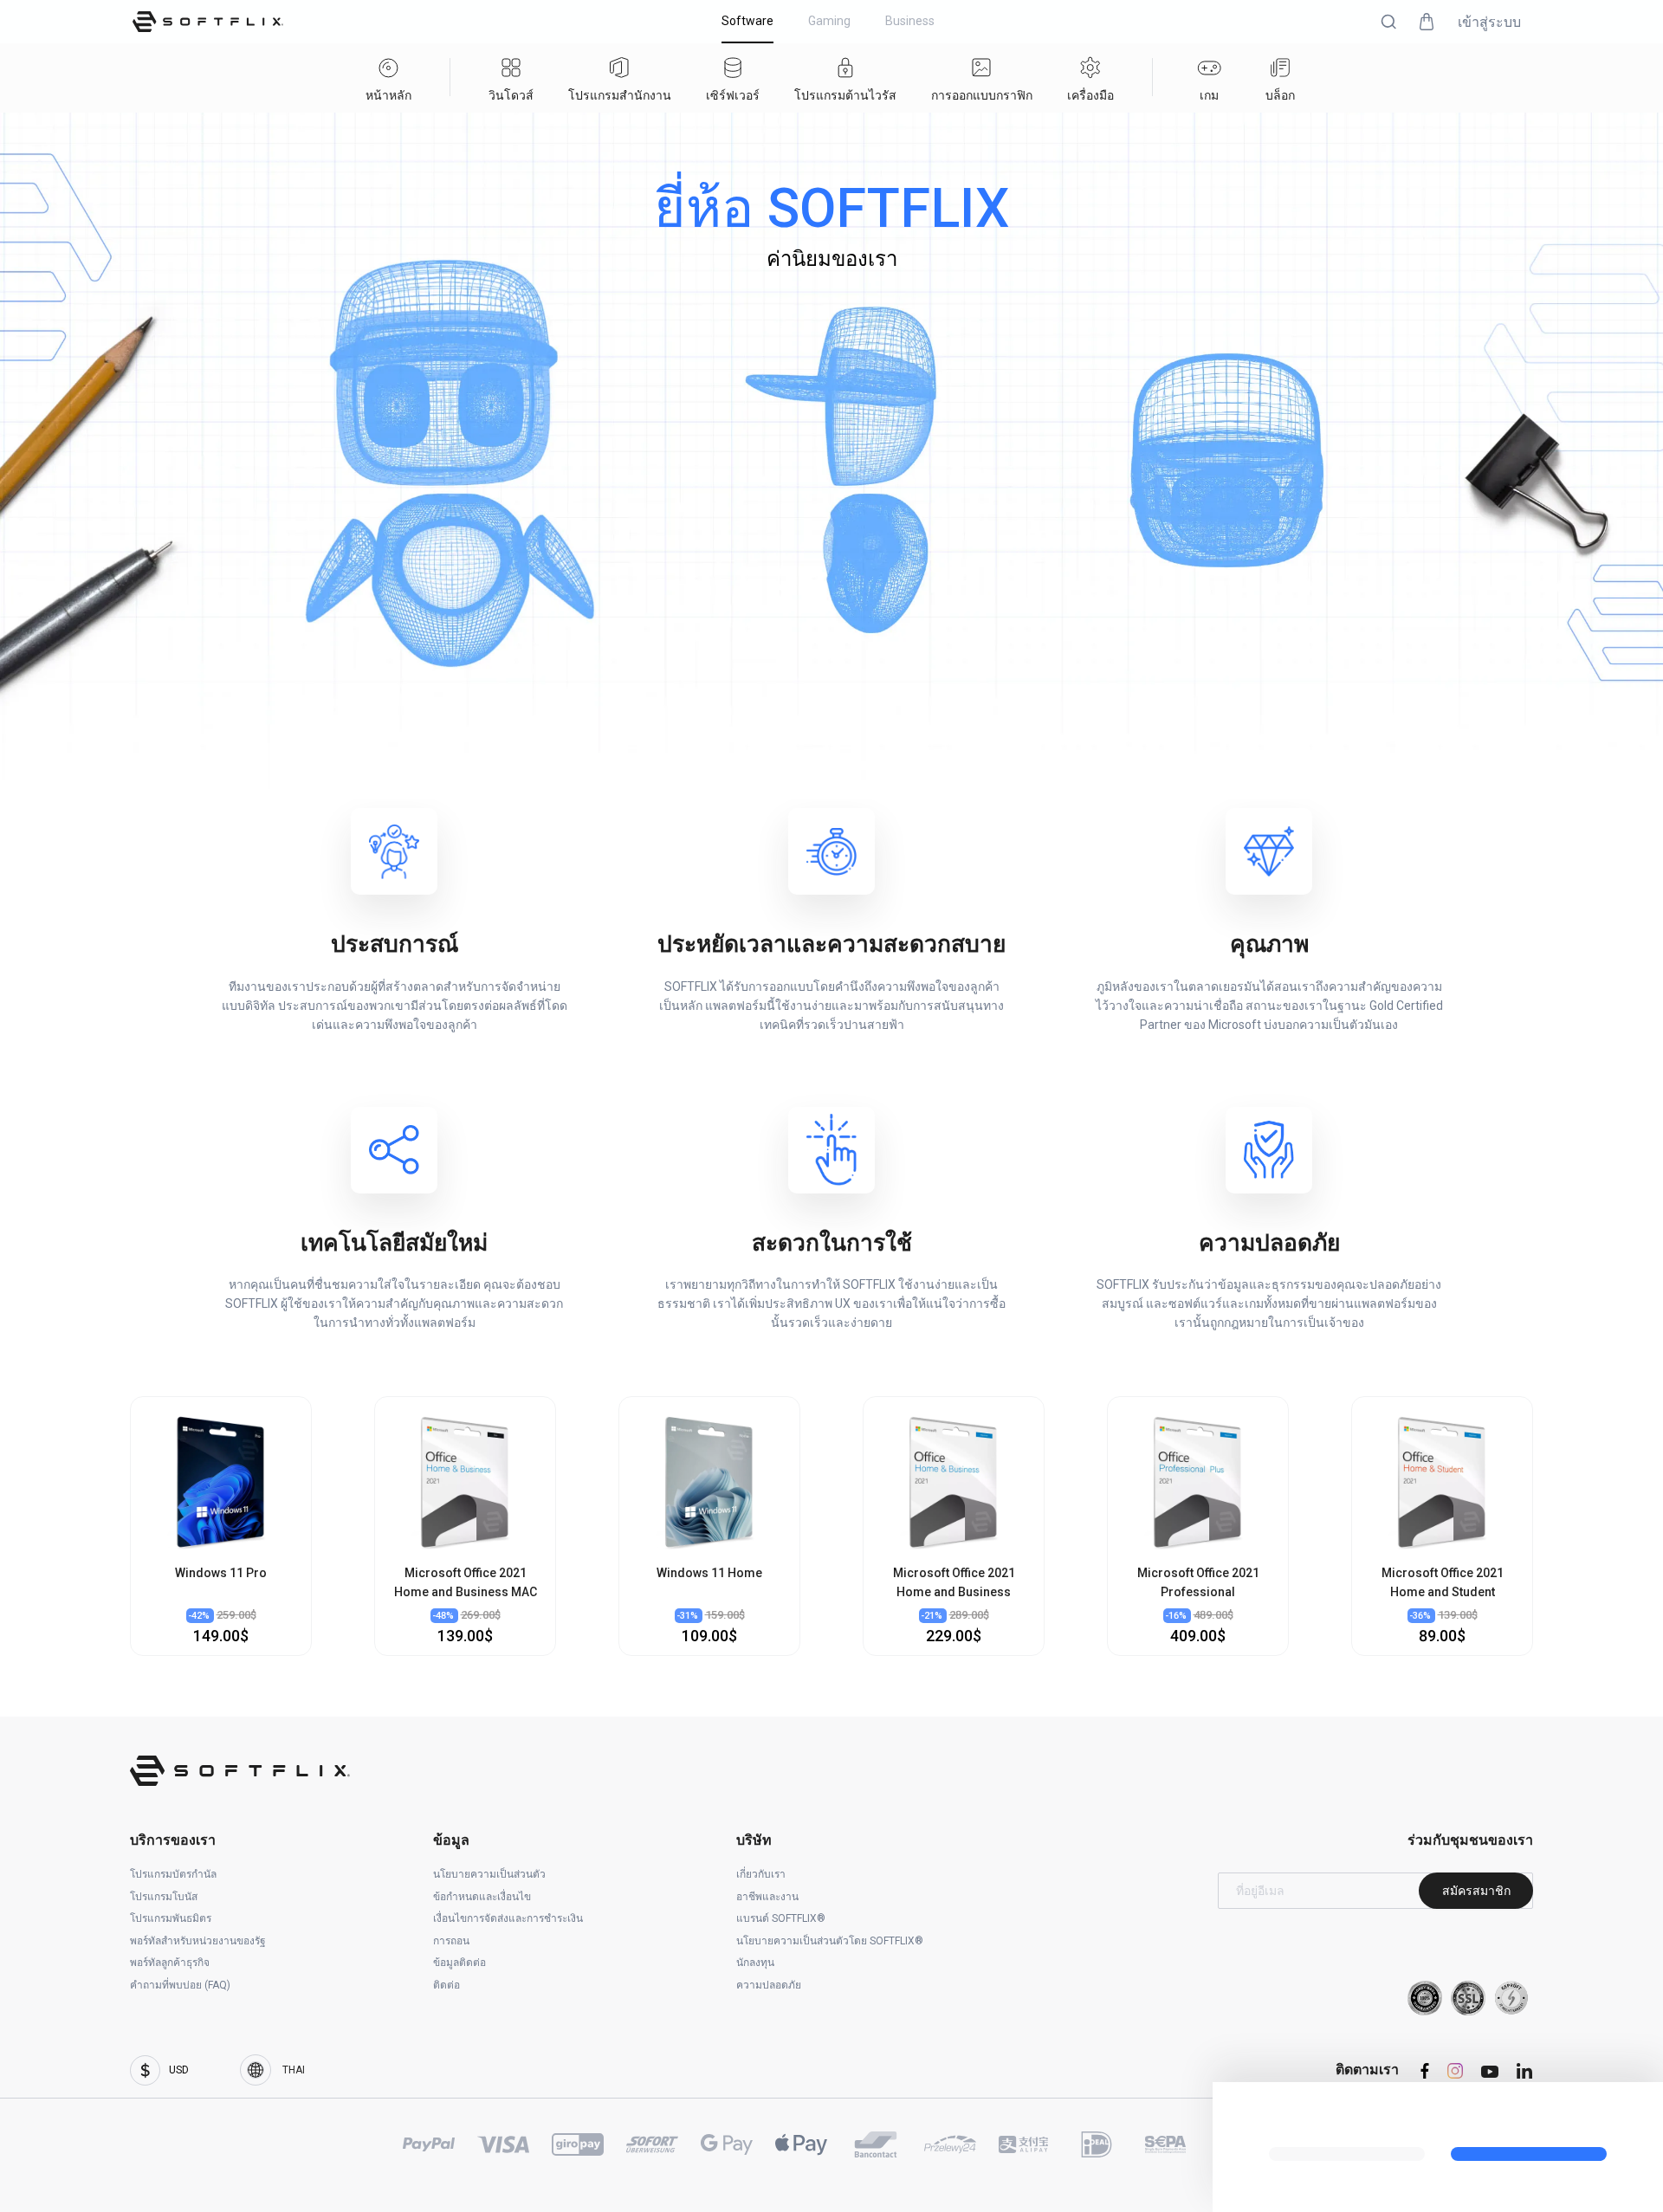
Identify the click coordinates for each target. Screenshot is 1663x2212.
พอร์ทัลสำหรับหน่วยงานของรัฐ (198, 1941)
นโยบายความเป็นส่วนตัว (489, 1874)
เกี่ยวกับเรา (761, 1874)
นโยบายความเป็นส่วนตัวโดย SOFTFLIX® (830, 1941)
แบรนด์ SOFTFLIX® (781, 1918)
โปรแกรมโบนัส (164, 1897)
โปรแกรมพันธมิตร (171, 1918)
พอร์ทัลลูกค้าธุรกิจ (170, 1963)
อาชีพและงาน (767, 1897)
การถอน (451, 1941)
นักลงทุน (755, 1963)
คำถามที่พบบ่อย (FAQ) (180, 1985)
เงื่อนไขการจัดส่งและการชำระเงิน (508, 1918)
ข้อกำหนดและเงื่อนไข (482, 1897)
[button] (1388, 22)
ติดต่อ (446, 1985)
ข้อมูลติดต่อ (459, 1963)
